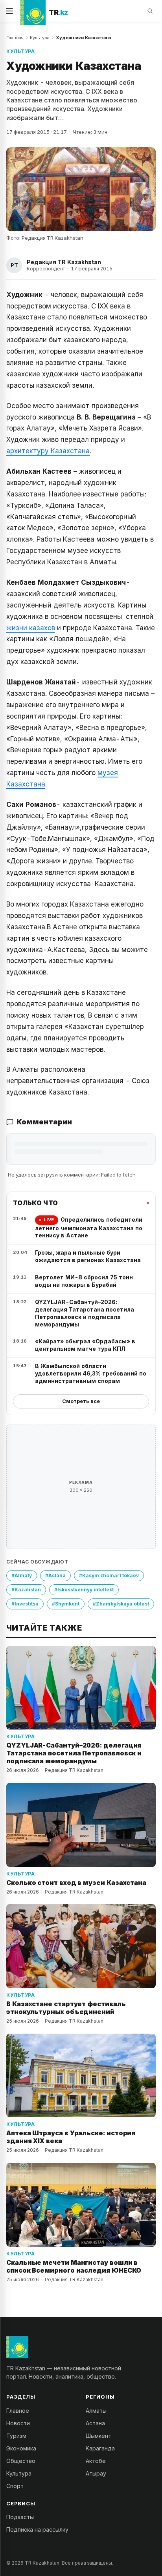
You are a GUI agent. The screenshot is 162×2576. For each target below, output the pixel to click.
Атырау (96, 2473)
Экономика (21, 2448)
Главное (18, 2411)
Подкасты (20, 2517)
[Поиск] (150, 11)
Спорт (15, 2486)
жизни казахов (31, 628)
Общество (21, 2461)
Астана (95, 2423)
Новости (18, 2423)
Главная (15, 38)
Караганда (100, 2448)
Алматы (96, 2411)
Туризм (16, 2436)
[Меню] (9, 11)
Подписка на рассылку (37, 2529)
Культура (40, 38)
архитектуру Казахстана (48, 451)
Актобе (96, 2461)
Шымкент (98, 2436)
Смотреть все (81, 1401)
